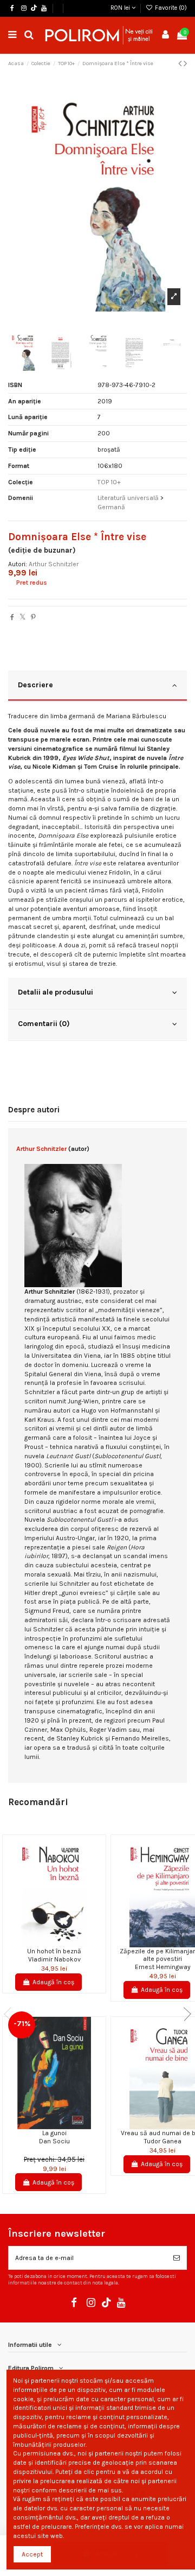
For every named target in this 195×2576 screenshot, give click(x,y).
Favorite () (170, 8)
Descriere (35, 685)
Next (184, 2014)
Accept (32, 2554)
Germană (111, 507)
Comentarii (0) (44, 1023)
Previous (11, 2014)
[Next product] (185, 64)
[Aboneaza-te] (177, 2258)
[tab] (97, 686)
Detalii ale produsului (56, 992)
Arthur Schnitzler (54, 564)
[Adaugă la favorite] (48, 1944)
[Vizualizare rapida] (61, 1944)
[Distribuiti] (12, 617)
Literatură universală (128, 498)
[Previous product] (181, 64)
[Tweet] (22, 617)
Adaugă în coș (53, 1982)
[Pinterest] (33, 617)
